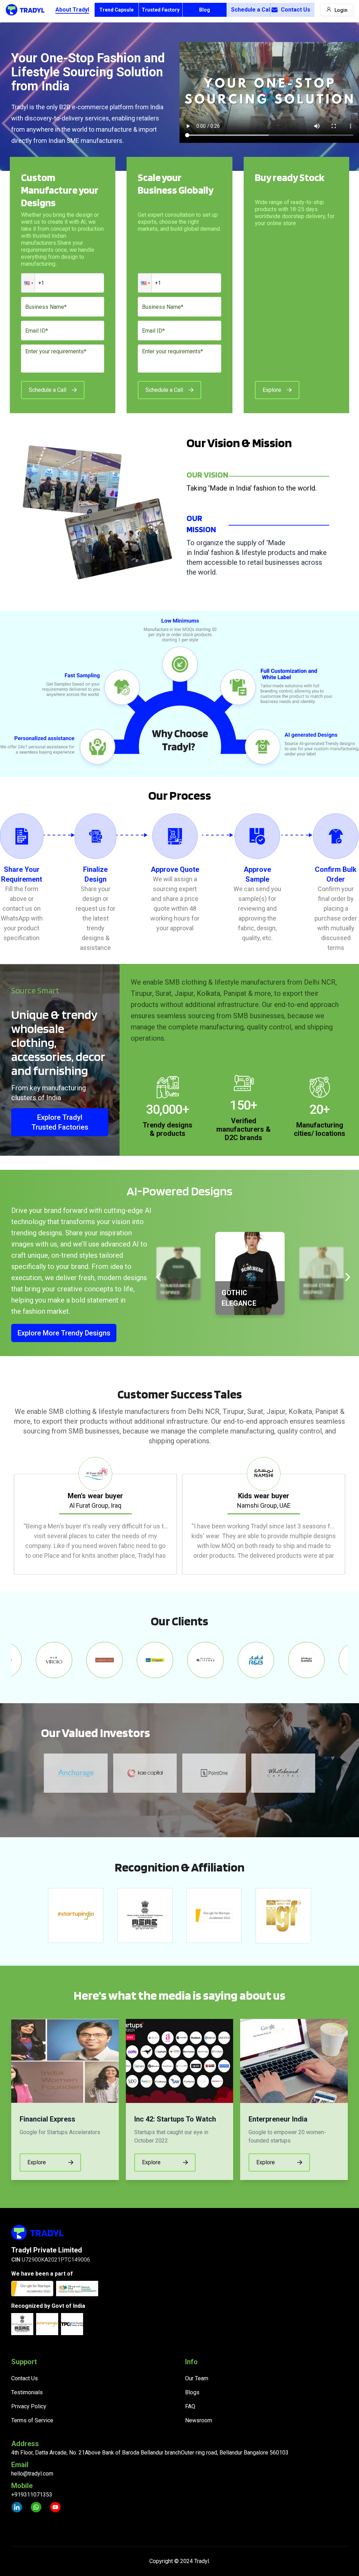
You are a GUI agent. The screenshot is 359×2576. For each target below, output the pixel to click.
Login (341, 10)
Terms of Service (32, 2420)
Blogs (192, 2392)
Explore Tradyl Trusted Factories (60, 1122)
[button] (28, 283)
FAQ (190, 2406)
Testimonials (27, 2392)
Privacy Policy (29, 2406)
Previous (6, 1516)
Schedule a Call (251, 10)
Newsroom (199, 2420)
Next (353, 1516)
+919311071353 (32, 2495)
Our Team (197, 2378)
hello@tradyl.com (32, 2474)
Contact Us (296, 10)
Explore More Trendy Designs (64, 1333)
